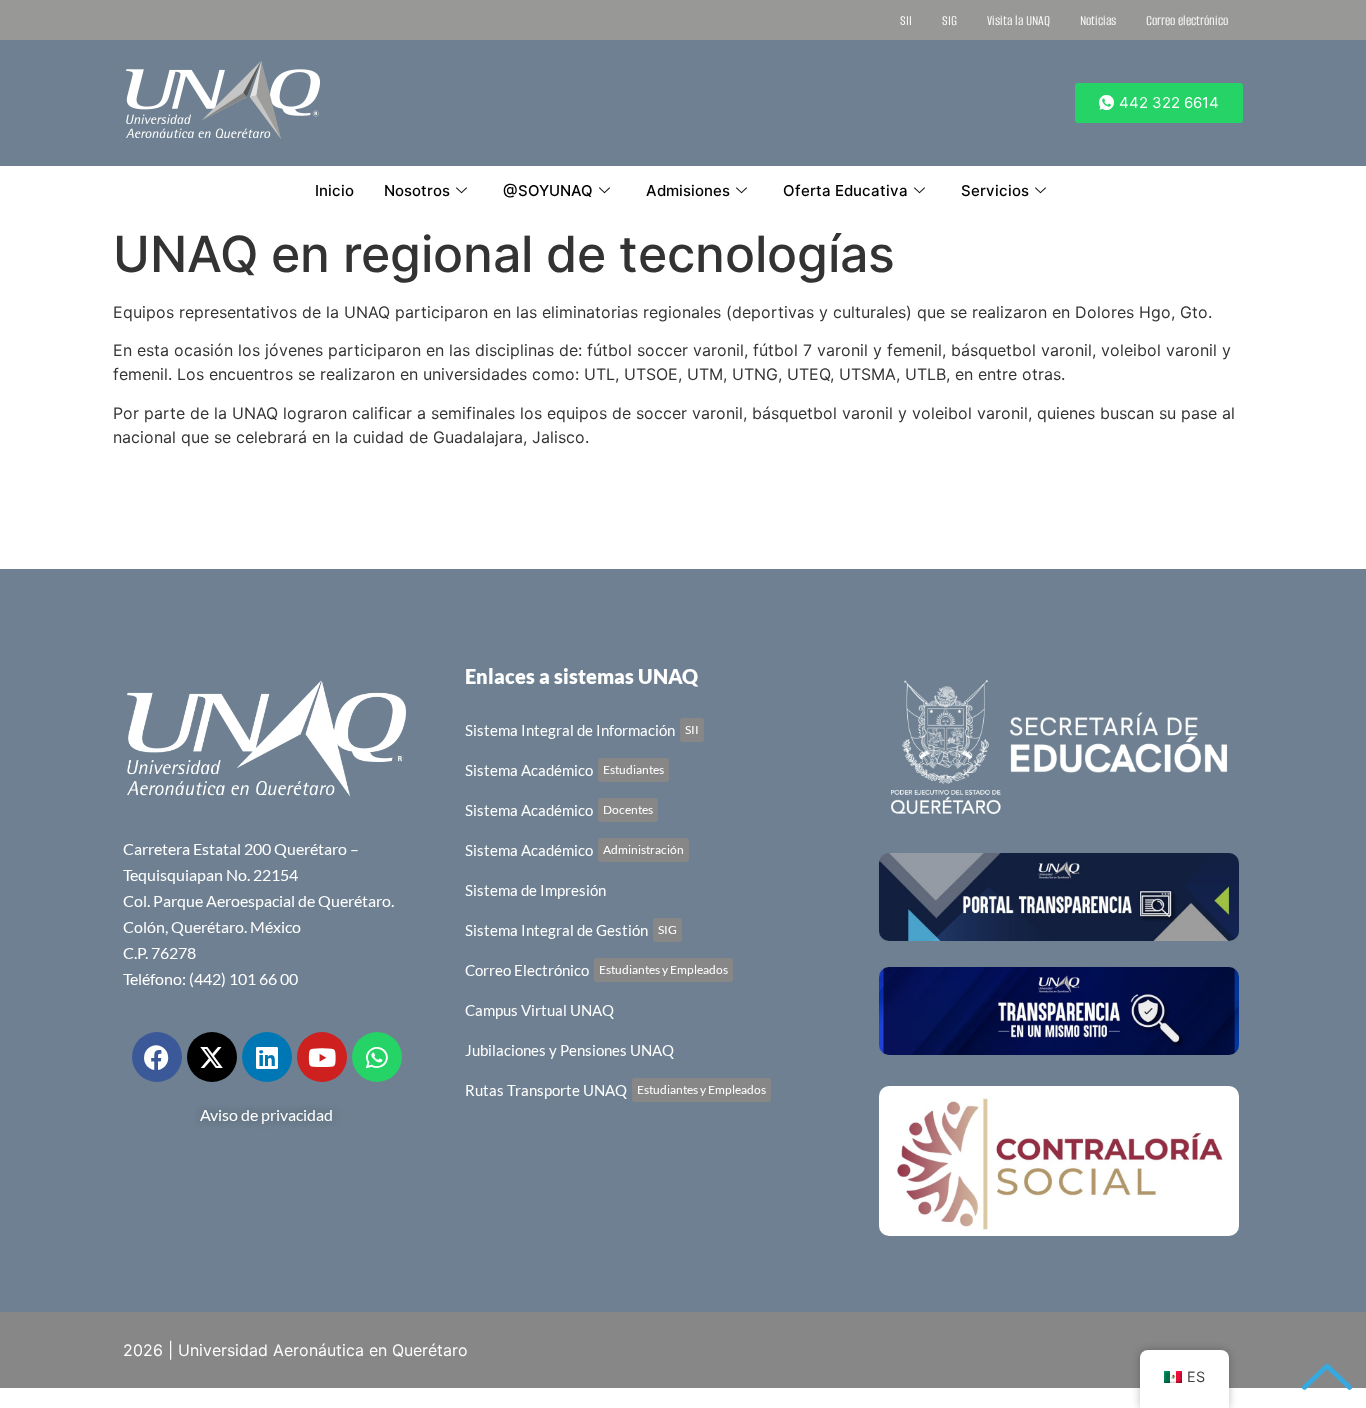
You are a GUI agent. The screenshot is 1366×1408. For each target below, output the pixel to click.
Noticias (1098, 20)
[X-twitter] (212, 1057)
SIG (949, 20)
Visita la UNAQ (1018, 20)
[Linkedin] (267, 1057)
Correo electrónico (1187, 20)
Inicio (334, 190)
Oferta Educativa (845, 190)
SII (906, 20)
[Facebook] (157, 1057)
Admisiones (688, 190)
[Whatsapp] (377, 1057)
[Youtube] (322, 1057)
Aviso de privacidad (266, 1114)
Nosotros (417, 190)
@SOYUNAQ (548, 190)
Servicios (995, 190)
